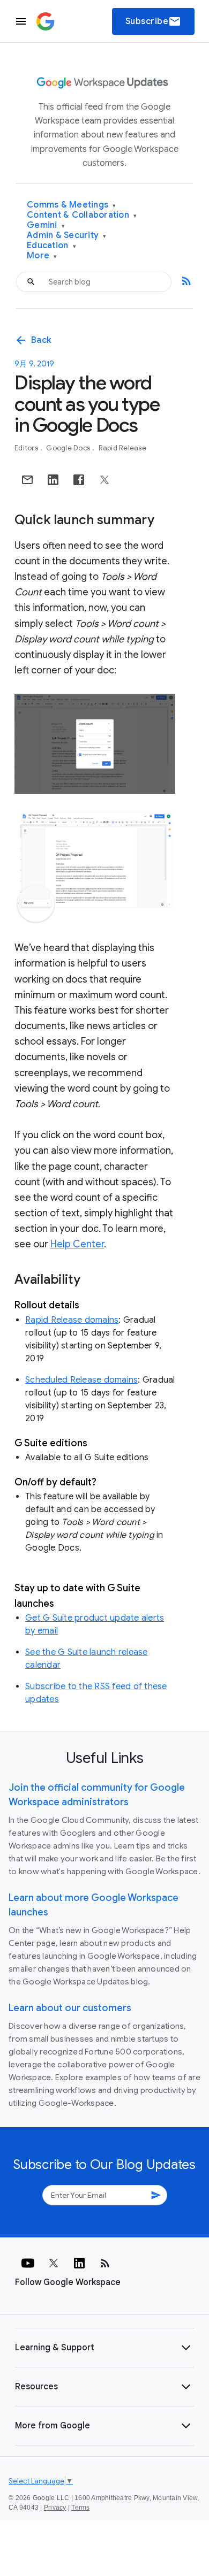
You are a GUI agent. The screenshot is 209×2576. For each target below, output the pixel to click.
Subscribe (154, 21)
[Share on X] (104, 480)
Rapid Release (122, 448)
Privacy (55, 2508)
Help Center (77, 1244)
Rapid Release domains (72, 1320)
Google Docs (69, 448)
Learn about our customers (70, 2008)
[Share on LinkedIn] (53, 480)
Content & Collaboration (82, 215)
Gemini (46, 225)
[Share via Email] (27, 480)
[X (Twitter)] (54, 2263)
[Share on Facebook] (79, 480)
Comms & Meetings (72, 205)
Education (51, 246)
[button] (104, 2348)
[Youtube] (28, 2263)
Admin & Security (67, 236)
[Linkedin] (79, 2263)
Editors (27, 448)
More (42, 256)
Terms (80, 2508)
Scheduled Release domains (81, 1380)
